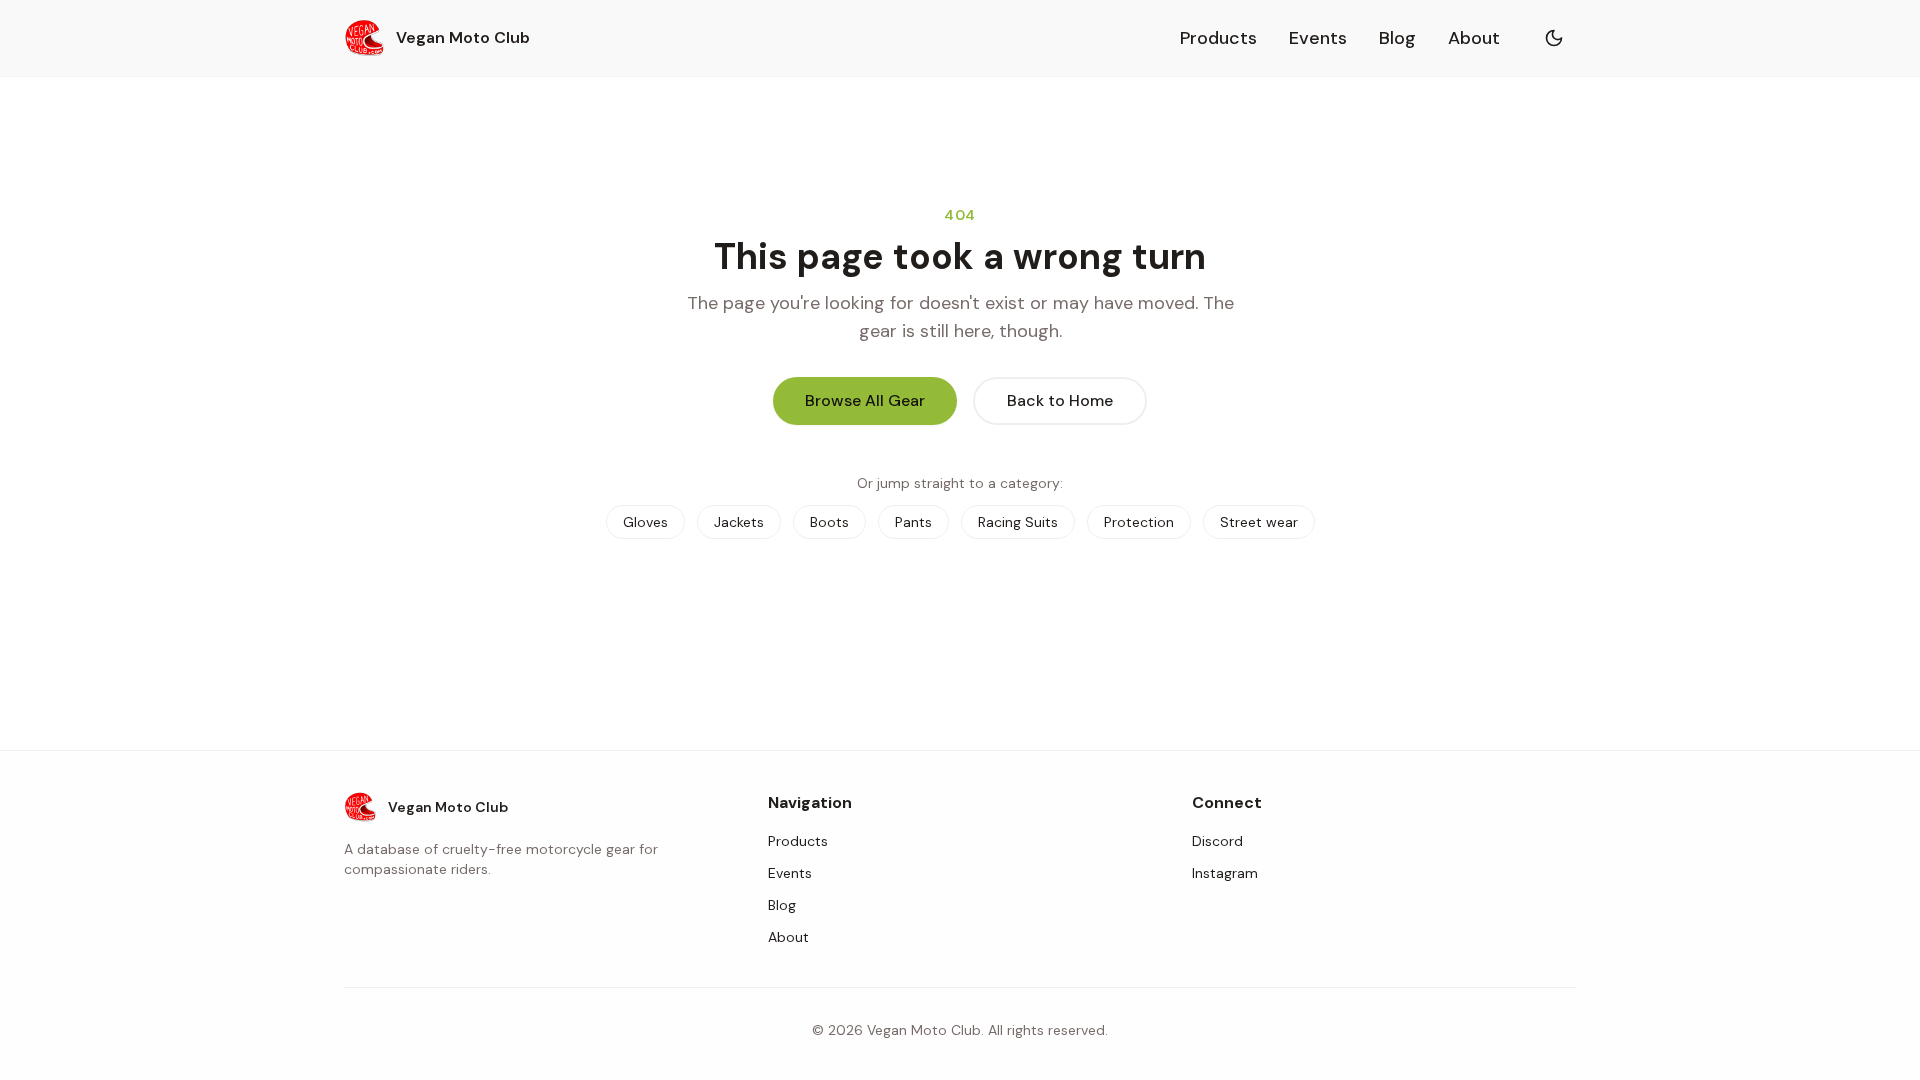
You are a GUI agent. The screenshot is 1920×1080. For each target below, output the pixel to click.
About (1474, 38)
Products (1218, 38)
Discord (1217, 841)
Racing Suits (1018, 522)
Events (1318, 38)
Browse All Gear (865, 400)
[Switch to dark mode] (1554, 38)
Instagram (1225, 873)
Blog (1397, 38)
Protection (1139, 522)
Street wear (1259, 522)
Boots (829, 522)
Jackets (739, 522)
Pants (913, 522)
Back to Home (1060, 400)
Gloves (645, 522)
